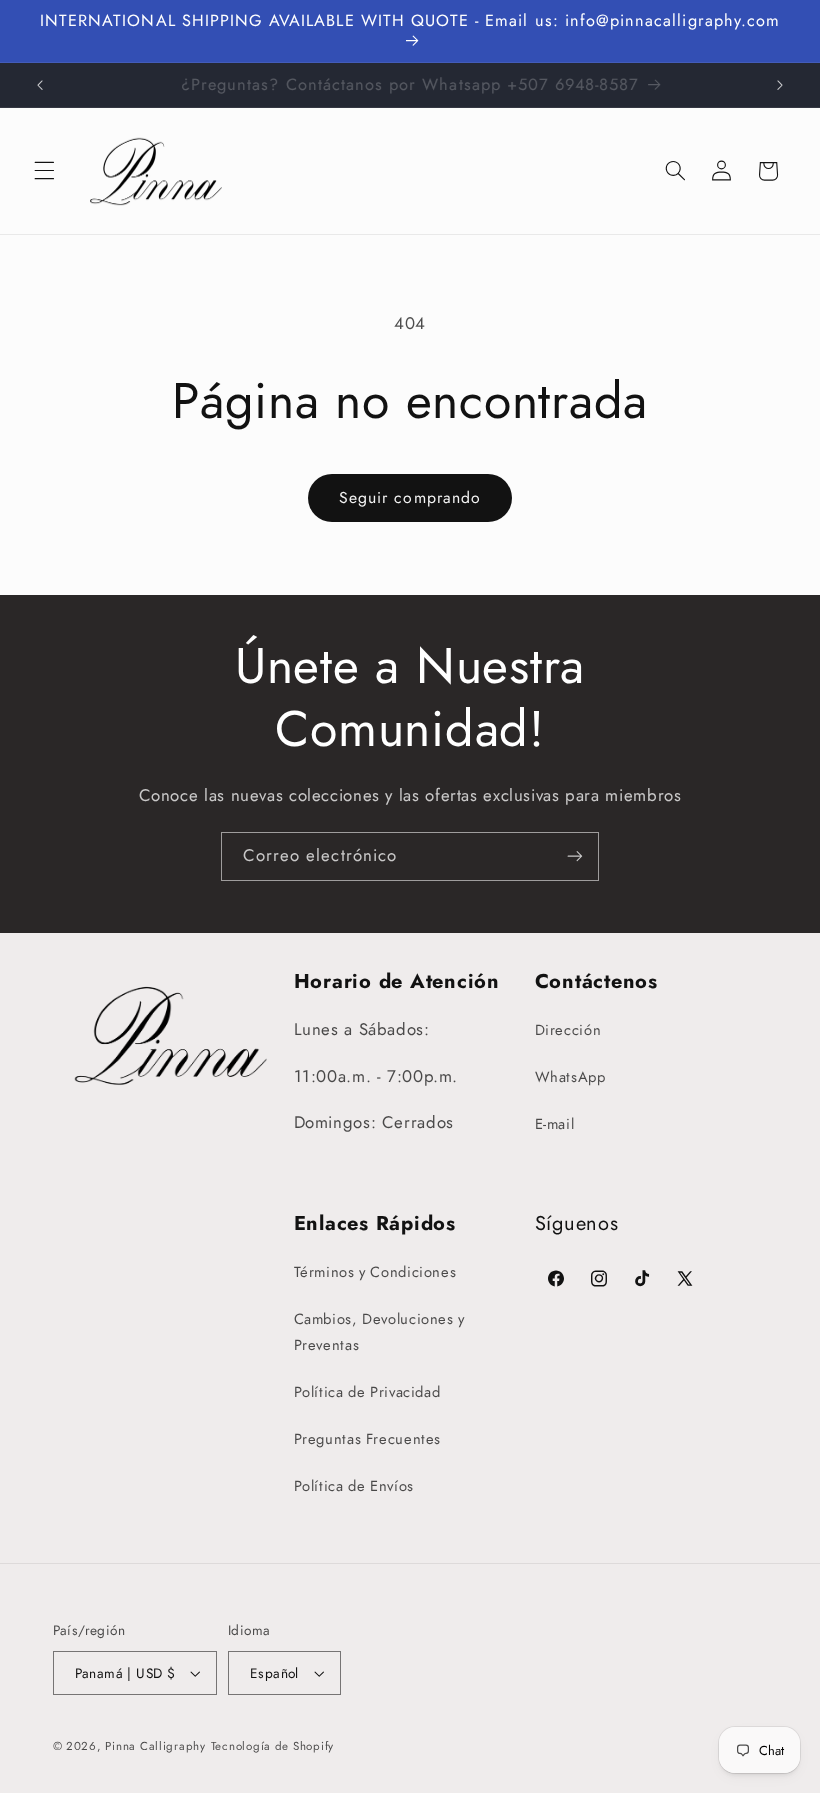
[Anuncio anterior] (40, 85)
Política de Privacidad (367, 1392)
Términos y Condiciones (375, 1272)
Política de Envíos (354, 1486)
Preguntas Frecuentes (368, 1439)
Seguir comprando (410, 497)
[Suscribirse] (575, 856)
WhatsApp (570, 1077)
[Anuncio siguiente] (780, 85)
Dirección (568, 1030)
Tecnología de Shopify (272, 1746)
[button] (44, 171)
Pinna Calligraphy (155, 1746)
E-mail (555, 1124)
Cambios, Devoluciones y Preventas (380, 1332)
